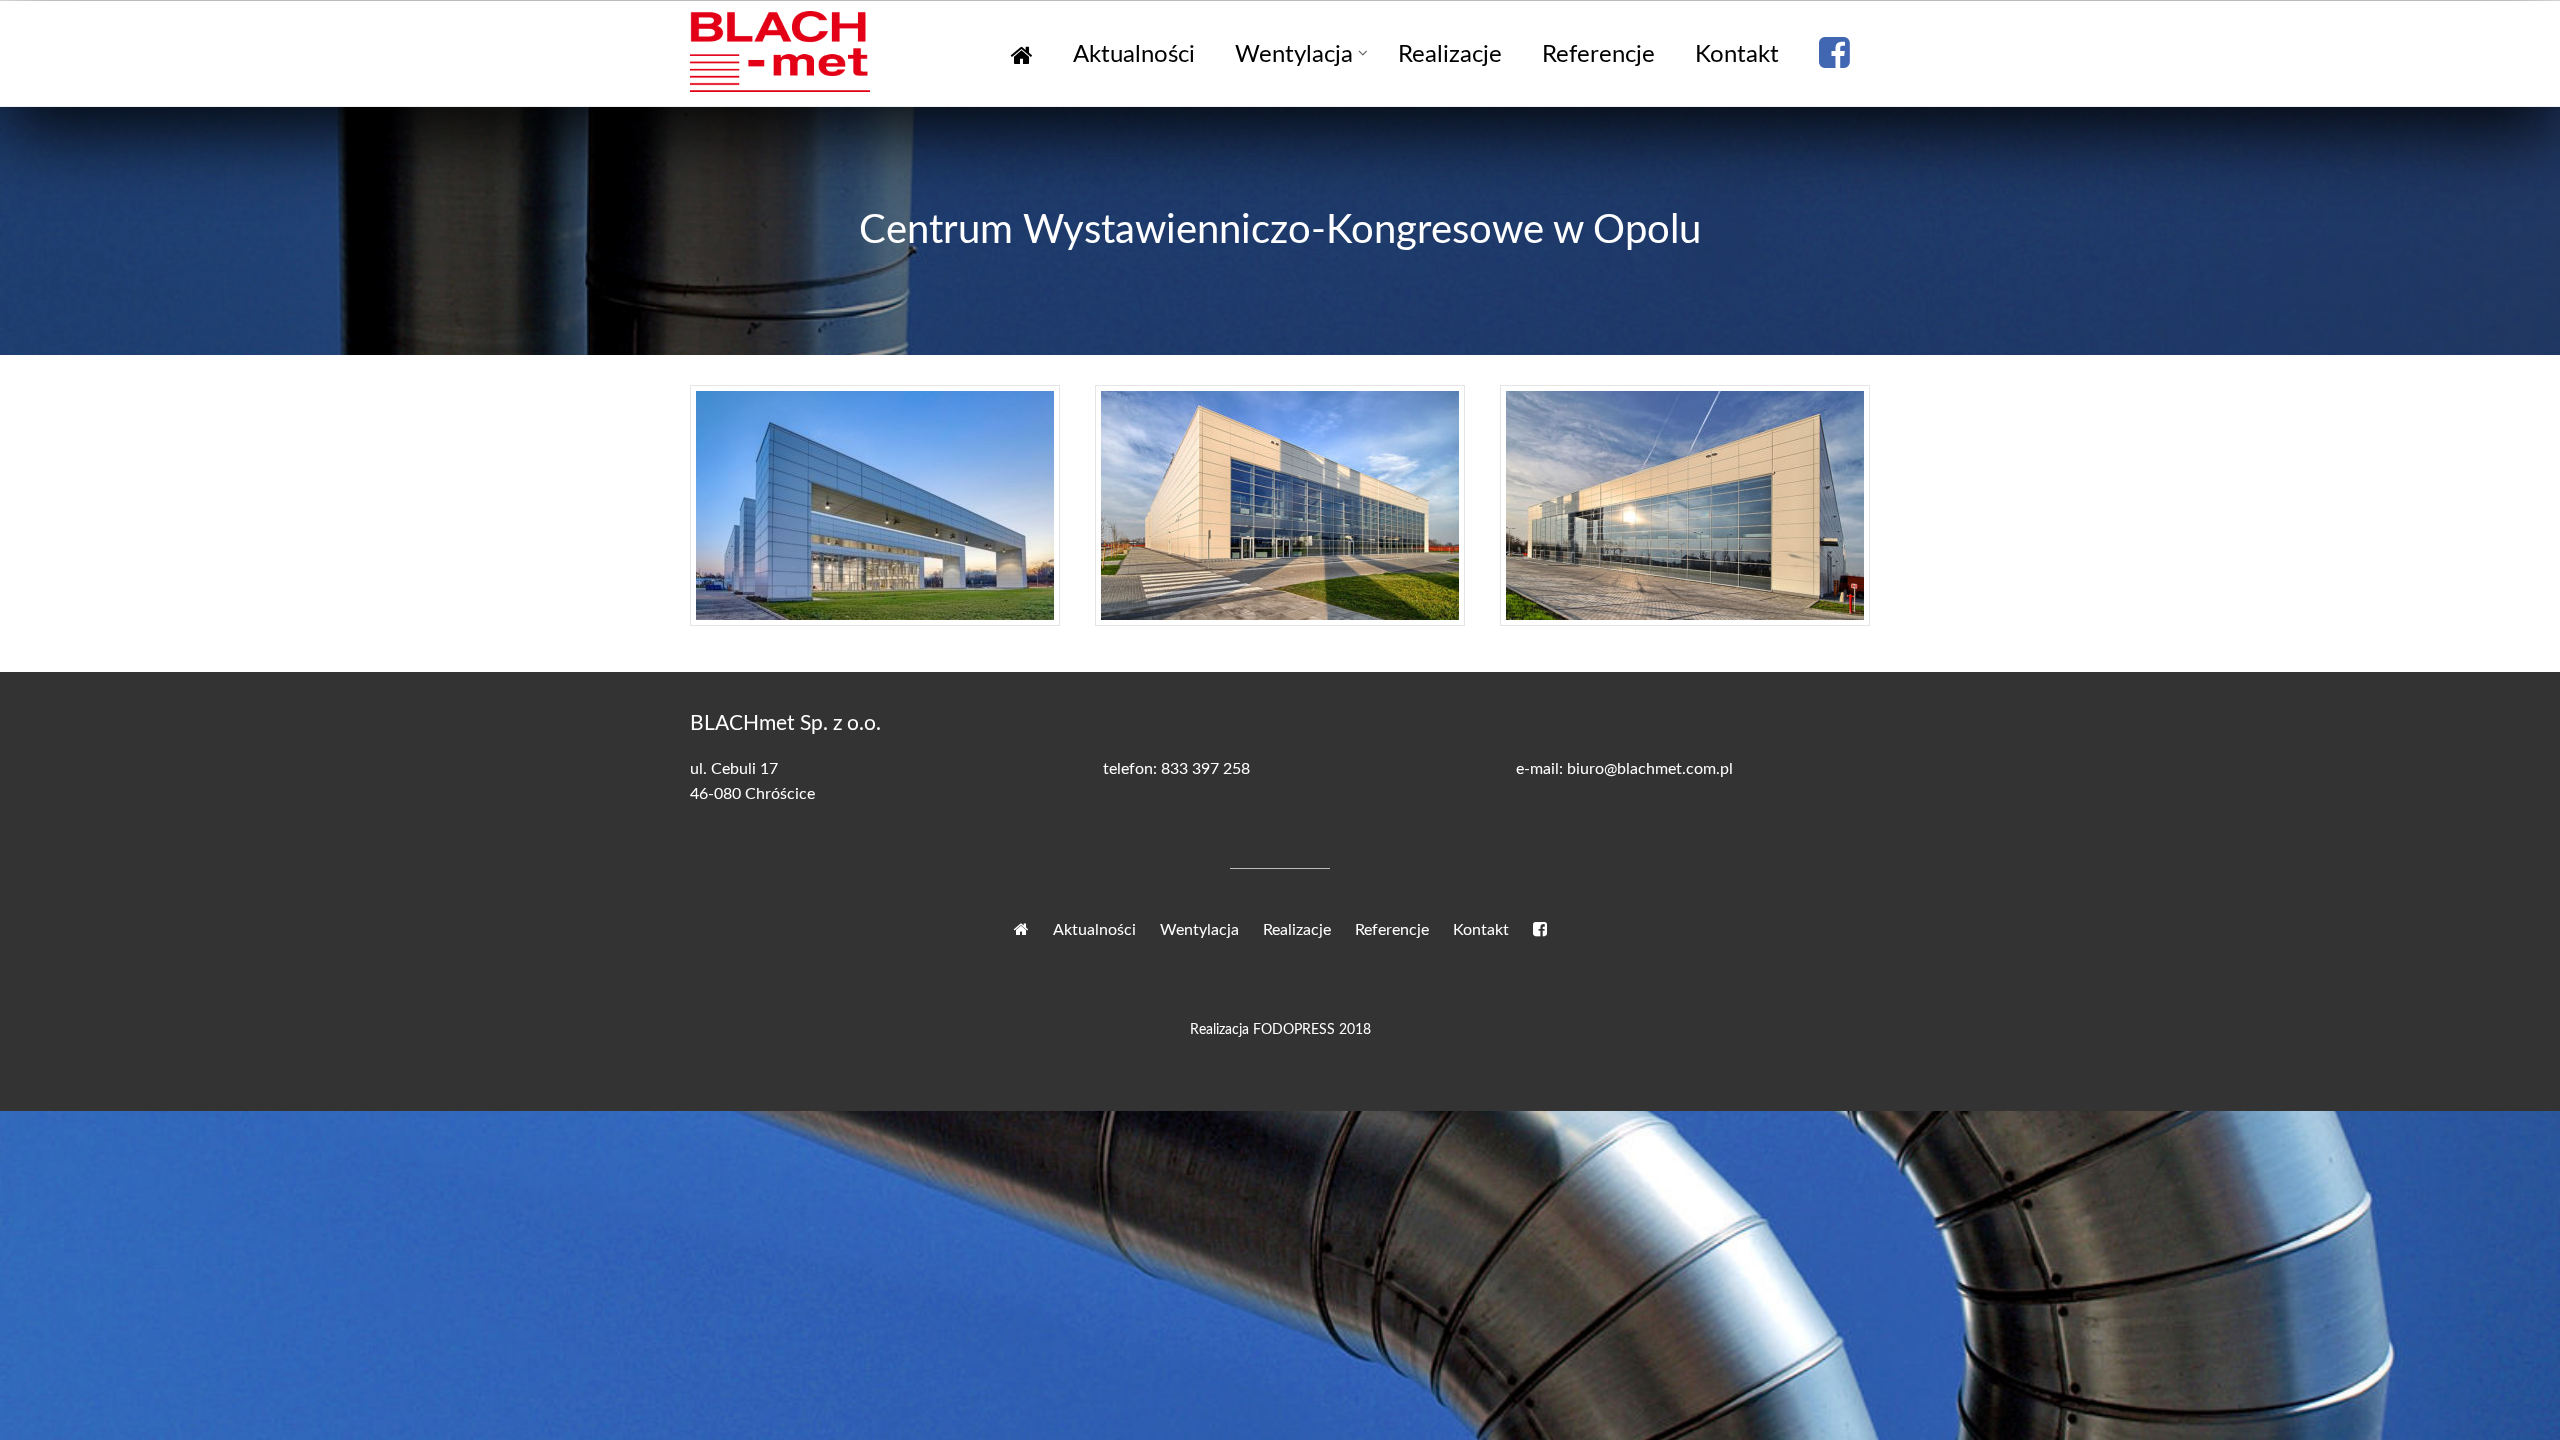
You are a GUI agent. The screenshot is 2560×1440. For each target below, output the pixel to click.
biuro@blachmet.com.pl (1650, 769)
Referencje (1598, 55)
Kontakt (1737, 55)
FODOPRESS (1294, 1029)
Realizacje (1450, 55)
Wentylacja (1294, 55)
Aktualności (1134, 55)
